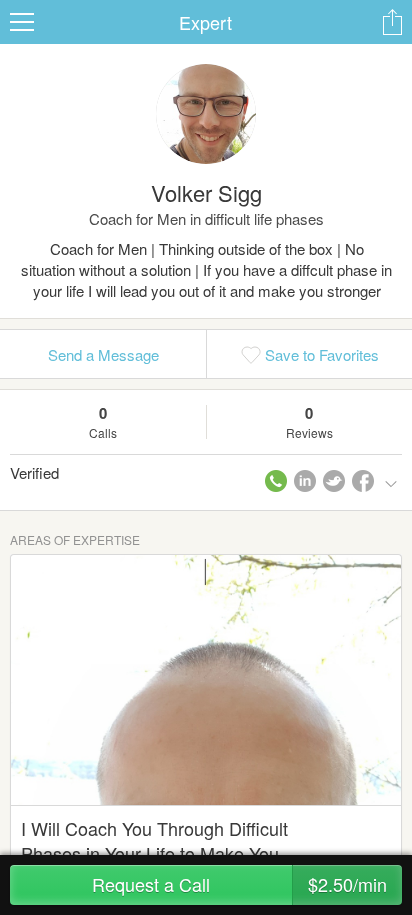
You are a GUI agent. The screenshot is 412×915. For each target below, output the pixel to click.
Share (392, 22)
